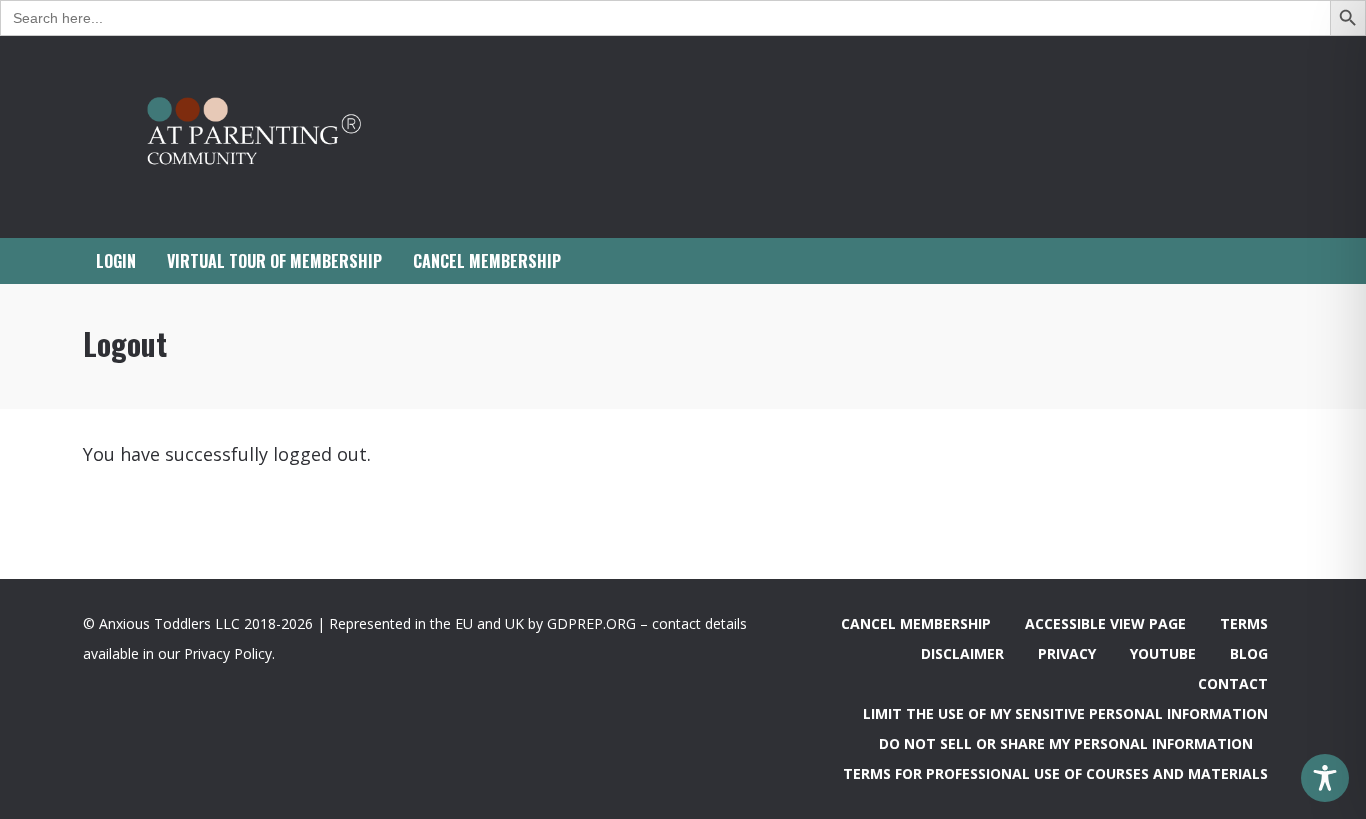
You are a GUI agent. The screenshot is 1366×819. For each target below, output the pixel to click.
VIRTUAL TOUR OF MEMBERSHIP (274, 261)
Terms (1244, 623)
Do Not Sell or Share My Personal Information (1066, 743)
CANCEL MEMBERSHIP (487, 261)
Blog (1249, 653)
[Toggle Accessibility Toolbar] (1325, 778)
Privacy (1067, 653)
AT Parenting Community (283, 137)
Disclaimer (962, 653)
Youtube (1163, 653)
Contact (1233, 683)
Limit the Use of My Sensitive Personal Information (1065, 713)
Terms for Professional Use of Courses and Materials (1055, 773)
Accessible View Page (1105, 623)
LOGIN (116, 261)
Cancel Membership (916, 623)
